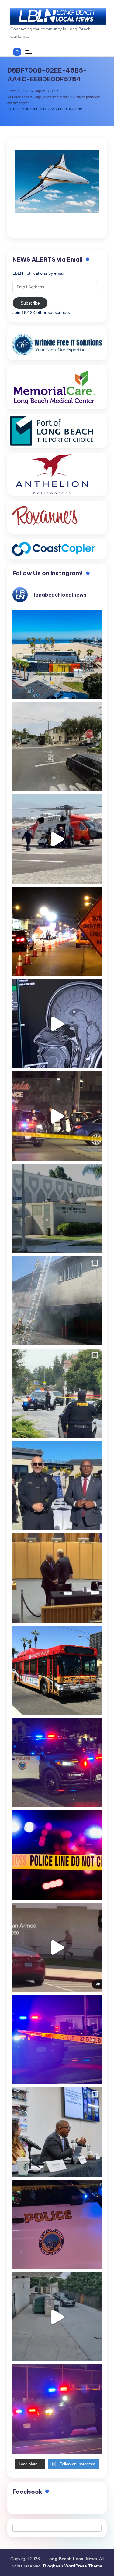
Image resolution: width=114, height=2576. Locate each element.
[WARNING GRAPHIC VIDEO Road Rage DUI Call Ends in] (57, 1947)
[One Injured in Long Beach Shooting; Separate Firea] (57, 2224)
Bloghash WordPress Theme (73, 2566)
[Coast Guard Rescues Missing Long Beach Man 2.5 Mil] (57, 839)
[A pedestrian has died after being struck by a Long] (57, 1670)
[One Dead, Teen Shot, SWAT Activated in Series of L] (57, 2040)
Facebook (27, 2492)
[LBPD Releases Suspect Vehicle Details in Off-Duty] (57, 2317)
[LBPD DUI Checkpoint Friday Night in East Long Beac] (57, 931)
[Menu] (28, 52)
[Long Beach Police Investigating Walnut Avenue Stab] (57, 1855)
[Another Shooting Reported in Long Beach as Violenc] (57, 2409)
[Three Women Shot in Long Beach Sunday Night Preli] (57, 1116)
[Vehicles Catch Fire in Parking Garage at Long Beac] (57, 1301)
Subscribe (30, 303)
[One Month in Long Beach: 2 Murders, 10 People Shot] (57, 1393)
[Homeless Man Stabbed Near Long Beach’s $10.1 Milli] (57, 654)
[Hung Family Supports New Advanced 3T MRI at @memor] (57, 1024)
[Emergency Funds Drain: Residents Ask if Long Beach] (57, 2132)
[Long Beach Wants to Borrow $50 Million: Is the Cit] (57, 1208)
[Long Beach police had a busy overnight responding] (57, 1763)
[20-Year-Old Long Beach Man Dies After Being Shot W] (57, 747)
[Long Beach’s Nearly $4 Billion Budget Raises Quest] (57, 1578)
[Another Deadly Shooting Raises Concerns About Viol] (57, 1486)
